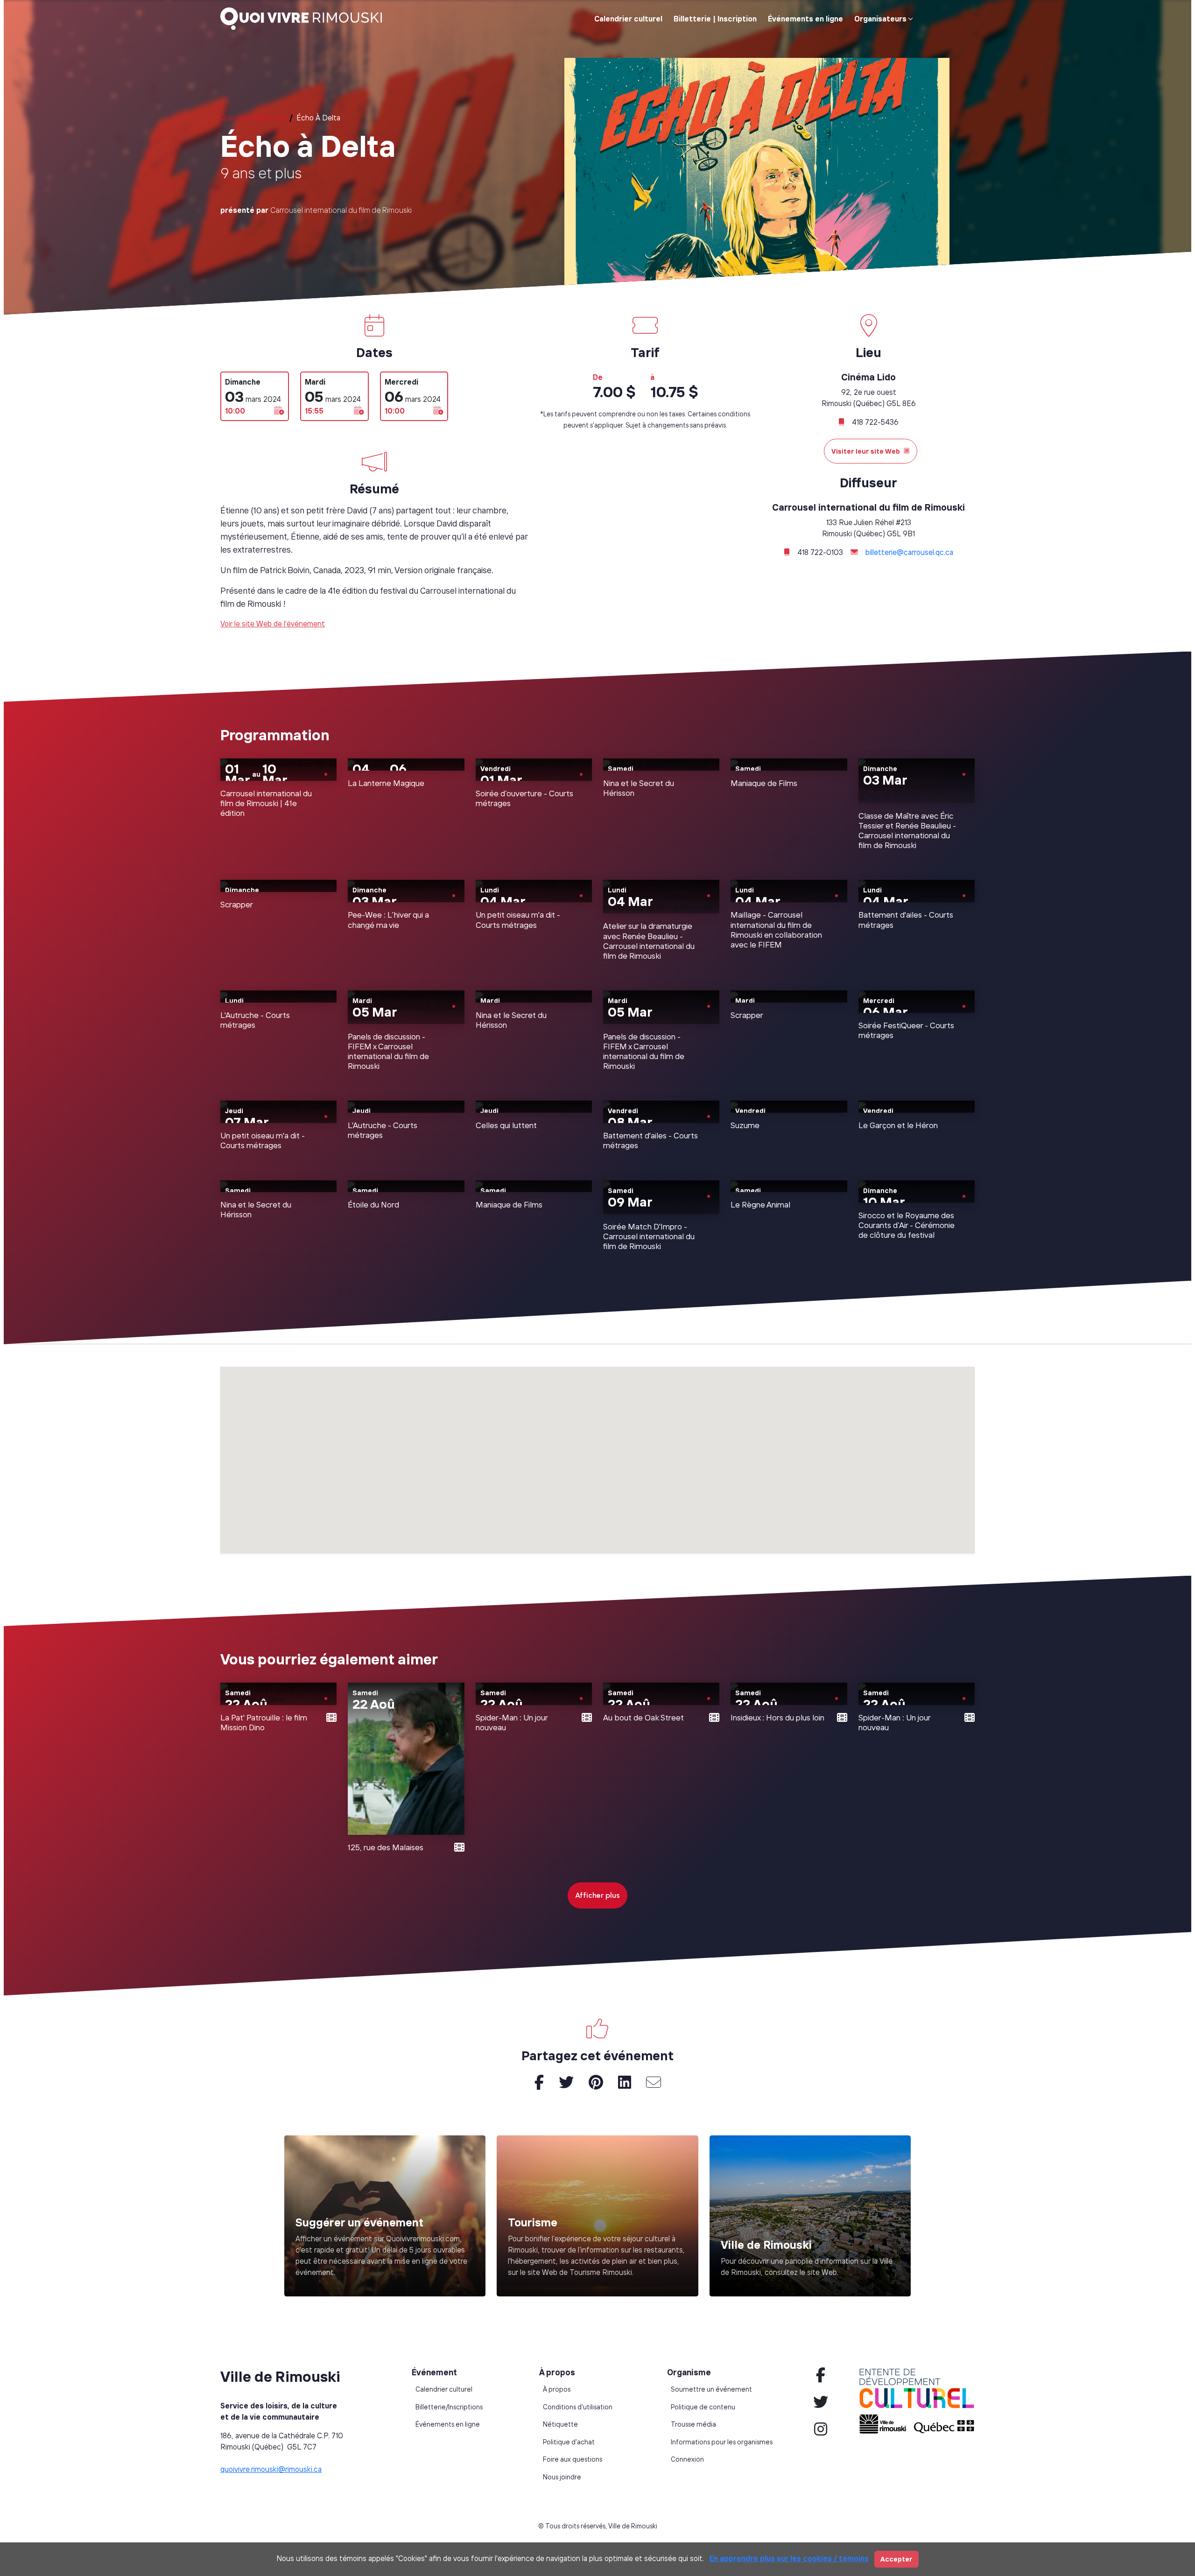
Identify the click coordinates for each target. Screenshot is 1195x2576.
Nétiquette (560, 2424)
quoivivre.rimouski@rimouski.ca (271, 2469)
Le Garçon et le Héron (898, 1125)
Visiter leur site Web (866, 451)
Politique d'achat (569, 2442)
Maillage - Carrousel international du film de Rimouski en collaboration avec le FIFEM (776, 929)
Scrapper (237, 904)
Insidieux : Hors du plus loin (777, 1717)
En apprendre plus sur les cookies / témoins (789, 2558)
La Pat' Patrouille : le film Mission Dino (264, 1722)
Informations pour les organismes (722, 2442)
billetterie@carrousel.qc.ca (909, 552)
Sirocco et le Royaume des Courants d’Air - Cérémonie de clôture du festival (907, 1225)
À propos (557, 2389)
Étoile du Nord (373, 1204)
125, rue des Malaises (386, 1847)
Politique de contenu (703, 2407)
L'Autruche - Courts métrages (255, 1020)
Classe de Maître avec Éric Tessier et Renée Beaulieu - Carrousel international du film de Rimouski (907, 830)
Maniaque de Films (764, 783)
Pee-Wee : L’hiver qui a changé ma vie (388, 919)
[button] (279, 411)
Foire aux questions (573, 2459)
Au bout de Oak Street (643, 1717)
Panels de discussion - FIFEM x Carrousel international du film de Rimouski (388, 1051)
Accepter (896, 2559)
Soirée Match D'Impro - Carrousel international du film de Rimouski (649, 1236)
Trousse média (693, 2424)
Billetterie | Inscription (715, 19)
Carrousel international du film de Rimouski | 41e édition (266, 803)
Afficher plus (597, 1895)
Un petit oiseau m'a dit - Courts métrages (518, 919)
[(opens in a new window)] (597, 2216)
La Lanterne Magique (386, 783)
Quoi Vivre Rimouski (253, 118)
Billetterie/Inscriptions (449, 2407)
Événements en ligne (805, 19)
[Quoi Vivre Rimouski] (305, 19)
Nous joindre (562, 2477)
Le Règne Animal (760, 1204)
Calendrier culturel (628, 19)
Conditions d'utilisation (578, 2407)
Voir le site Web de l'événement (273, 624)
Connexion (687, 2459)
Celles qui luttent (506, 1125)
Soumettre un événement (711, 2389)
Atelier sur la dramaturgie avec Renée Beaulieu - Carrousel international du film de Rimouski (649, 941)
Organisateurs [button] (880, 19)
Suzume (745, 1125)
